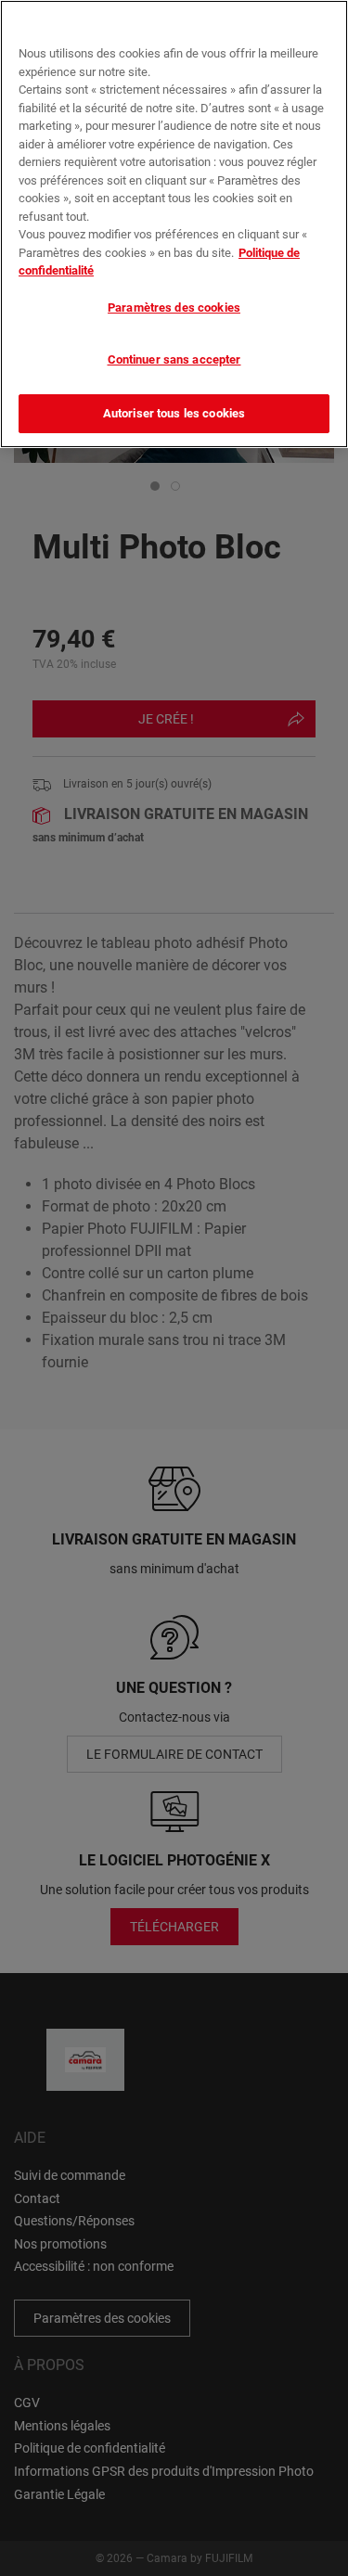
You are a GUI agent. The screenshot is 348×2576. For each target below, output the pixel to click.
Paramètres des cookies (174, 308)
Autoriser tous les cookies (174, 413)
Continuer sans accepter (174, 359)
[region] (174, 224)
